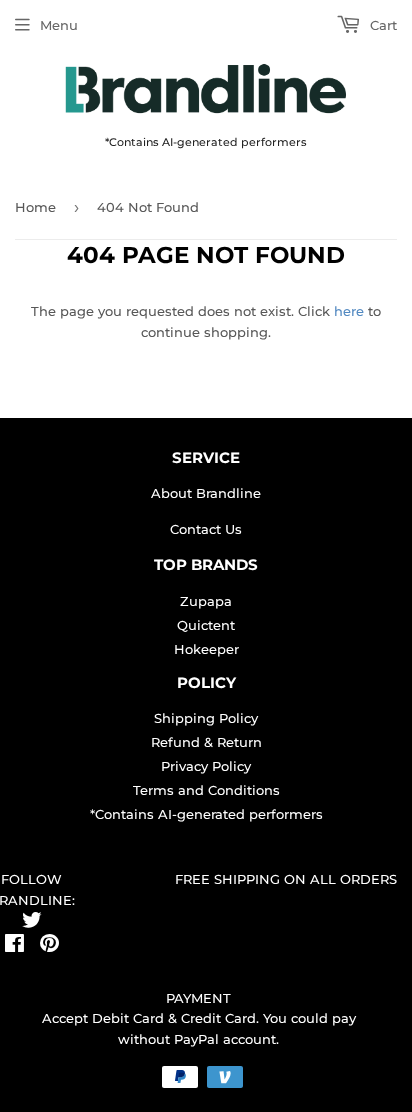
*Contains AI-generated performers (206, 814)
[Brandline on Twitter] (32, 923)
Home (35, 207)
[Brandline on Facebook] (14, 946)
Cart (381, 25)
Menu (59, 25)
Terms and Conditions (206, 790)
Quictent (206, 625)
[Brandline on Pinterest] (49, 946)
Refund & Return (206, 742)
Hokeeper (206, 649)
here (349, 311)
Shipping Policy (206, 718)
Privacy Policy (206, 766)
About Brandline (206, 493)
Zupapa (206, 601)
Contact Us (206, 529)
